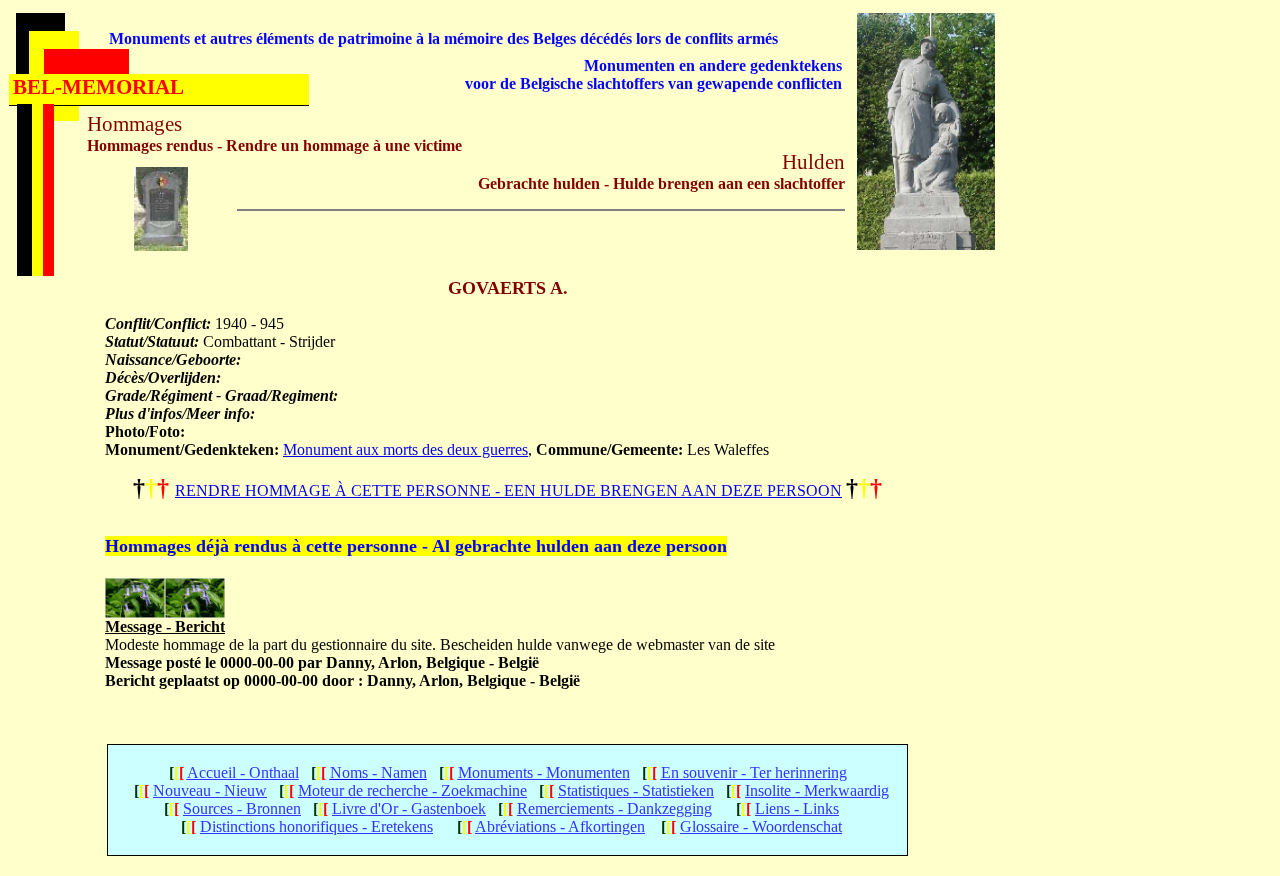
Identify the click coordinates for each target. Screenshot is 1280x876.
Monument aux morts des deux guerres (405, 449)
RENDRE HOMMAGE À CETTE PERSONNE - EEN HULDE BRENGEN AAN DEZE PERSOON (508, 490)
